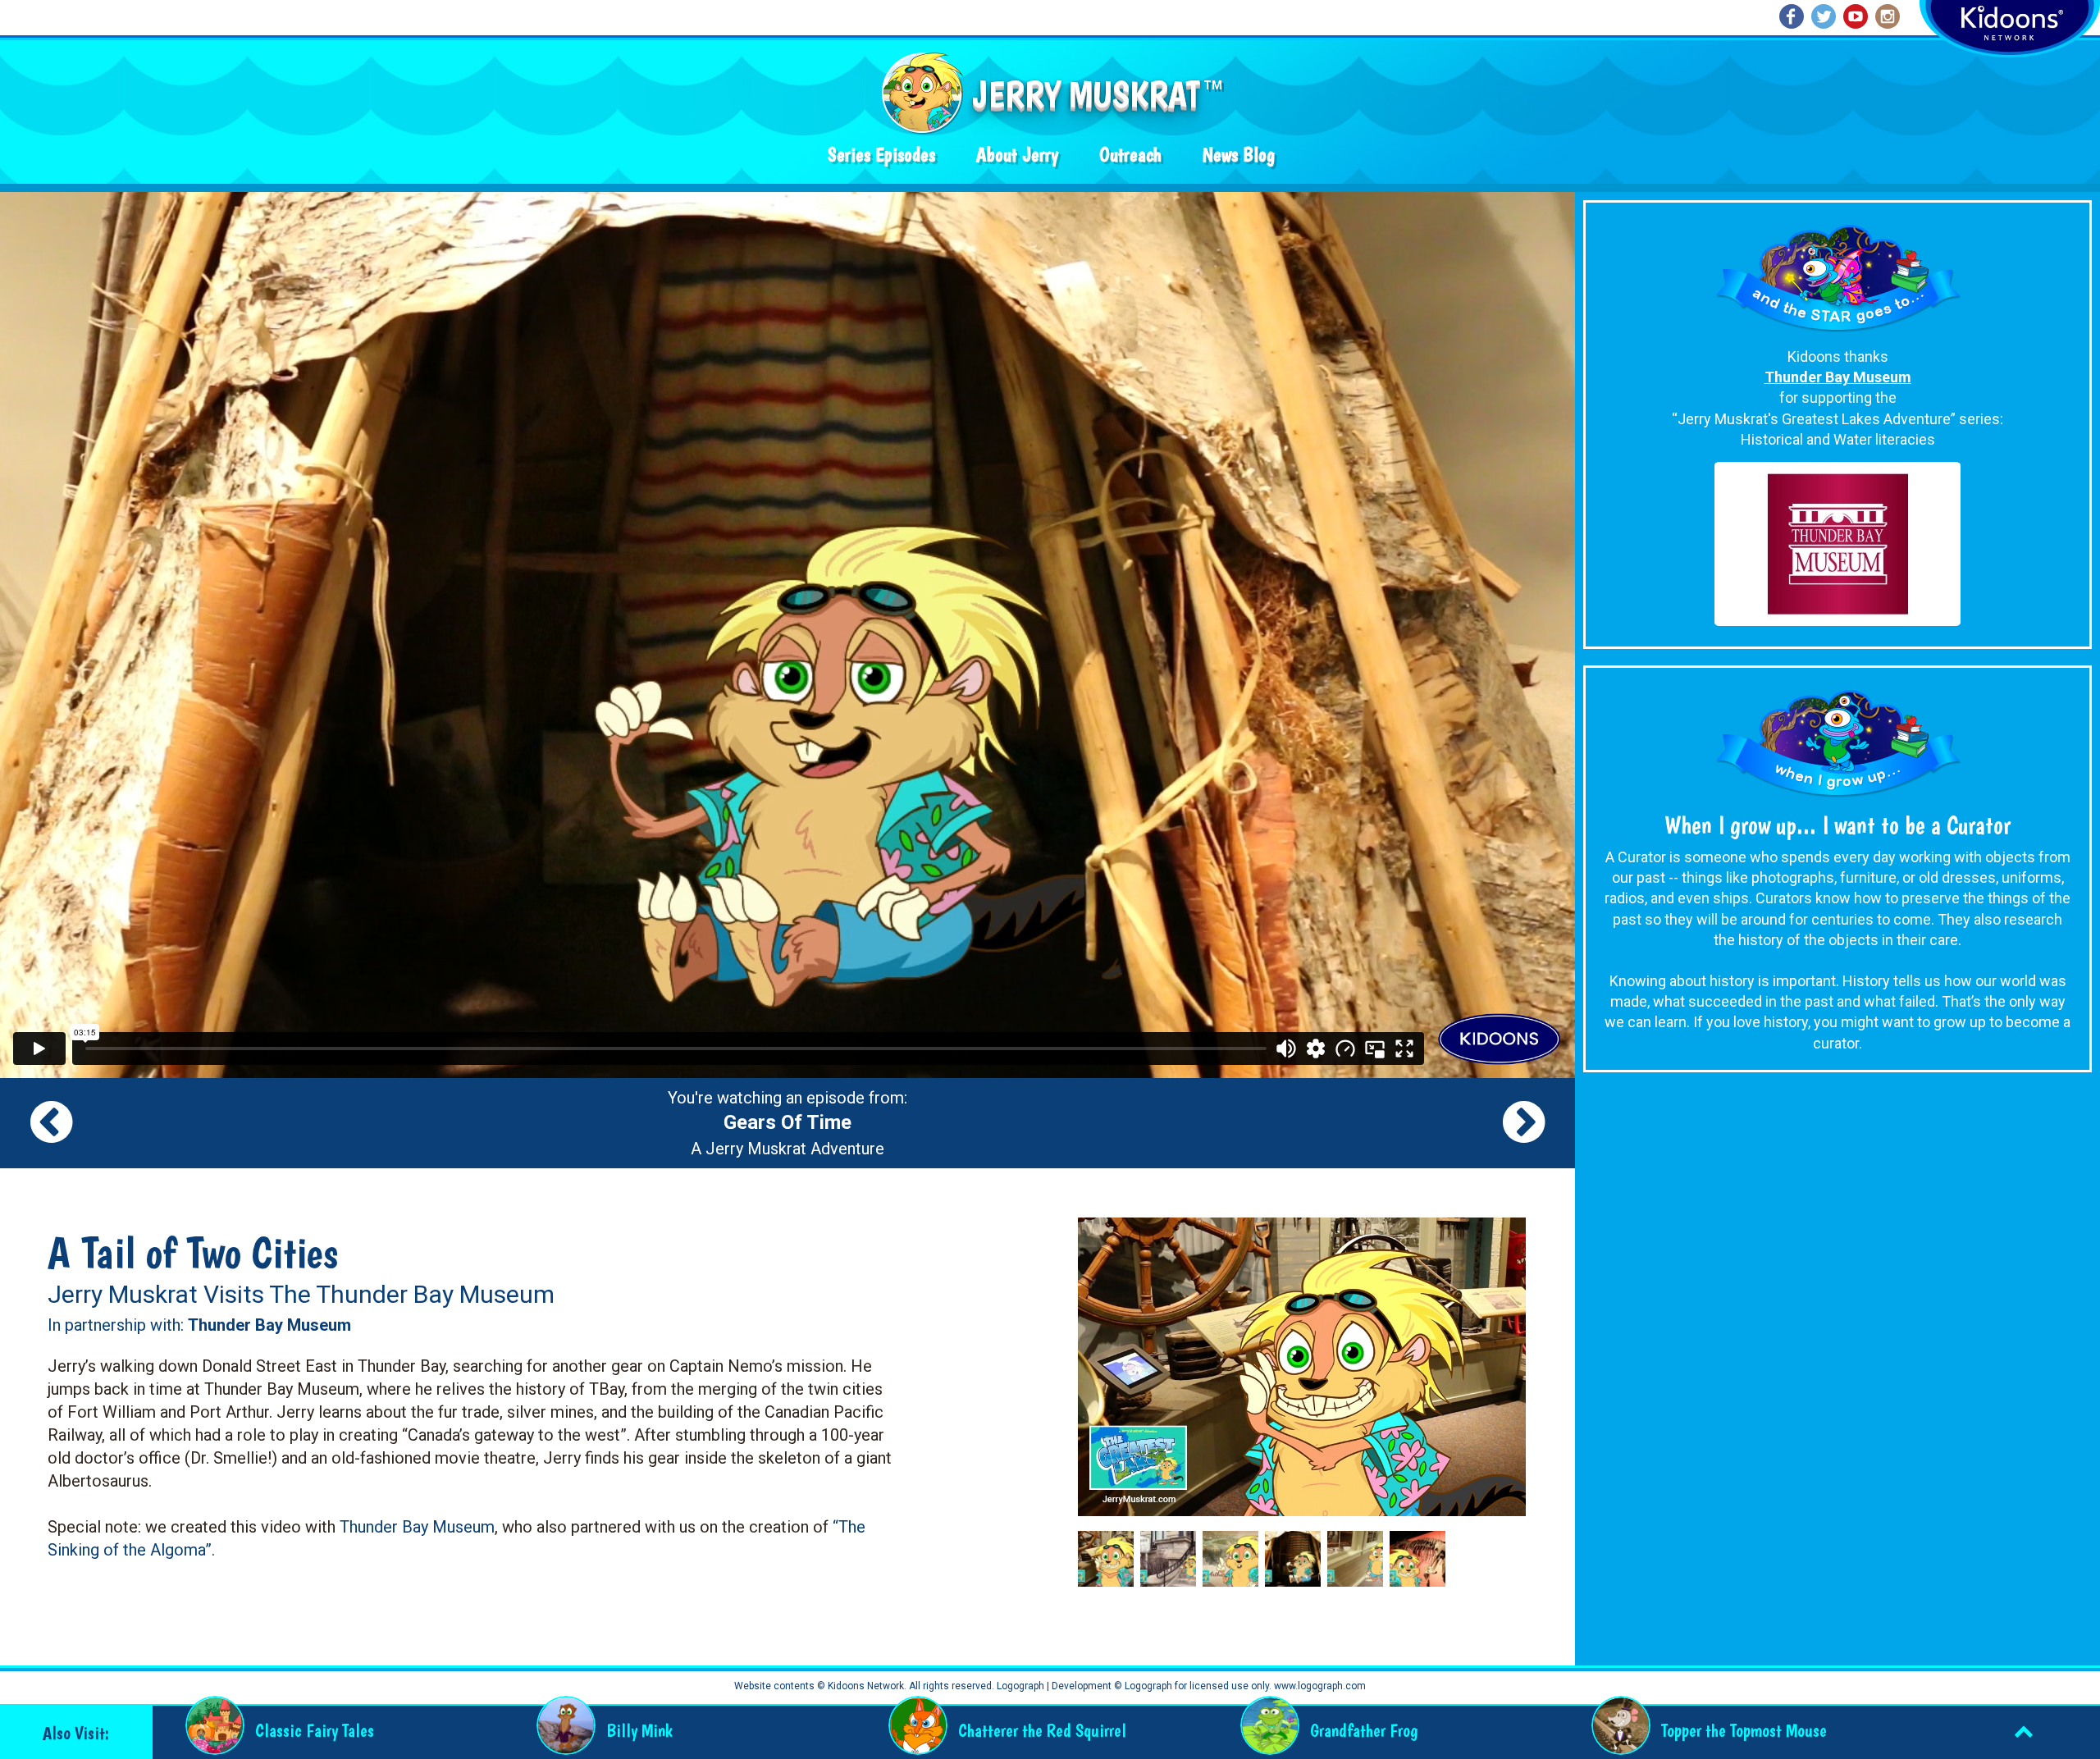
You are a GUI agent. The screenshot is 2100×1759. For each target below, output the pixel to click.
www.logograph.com (1319, 1686)
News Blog (1239, 155)
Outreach (1130, 155)
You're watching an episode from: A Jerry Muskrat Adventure (787, 1123)
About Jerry (1017, 155)
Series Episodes (881, 155)
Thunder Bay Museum (417, 1527)
